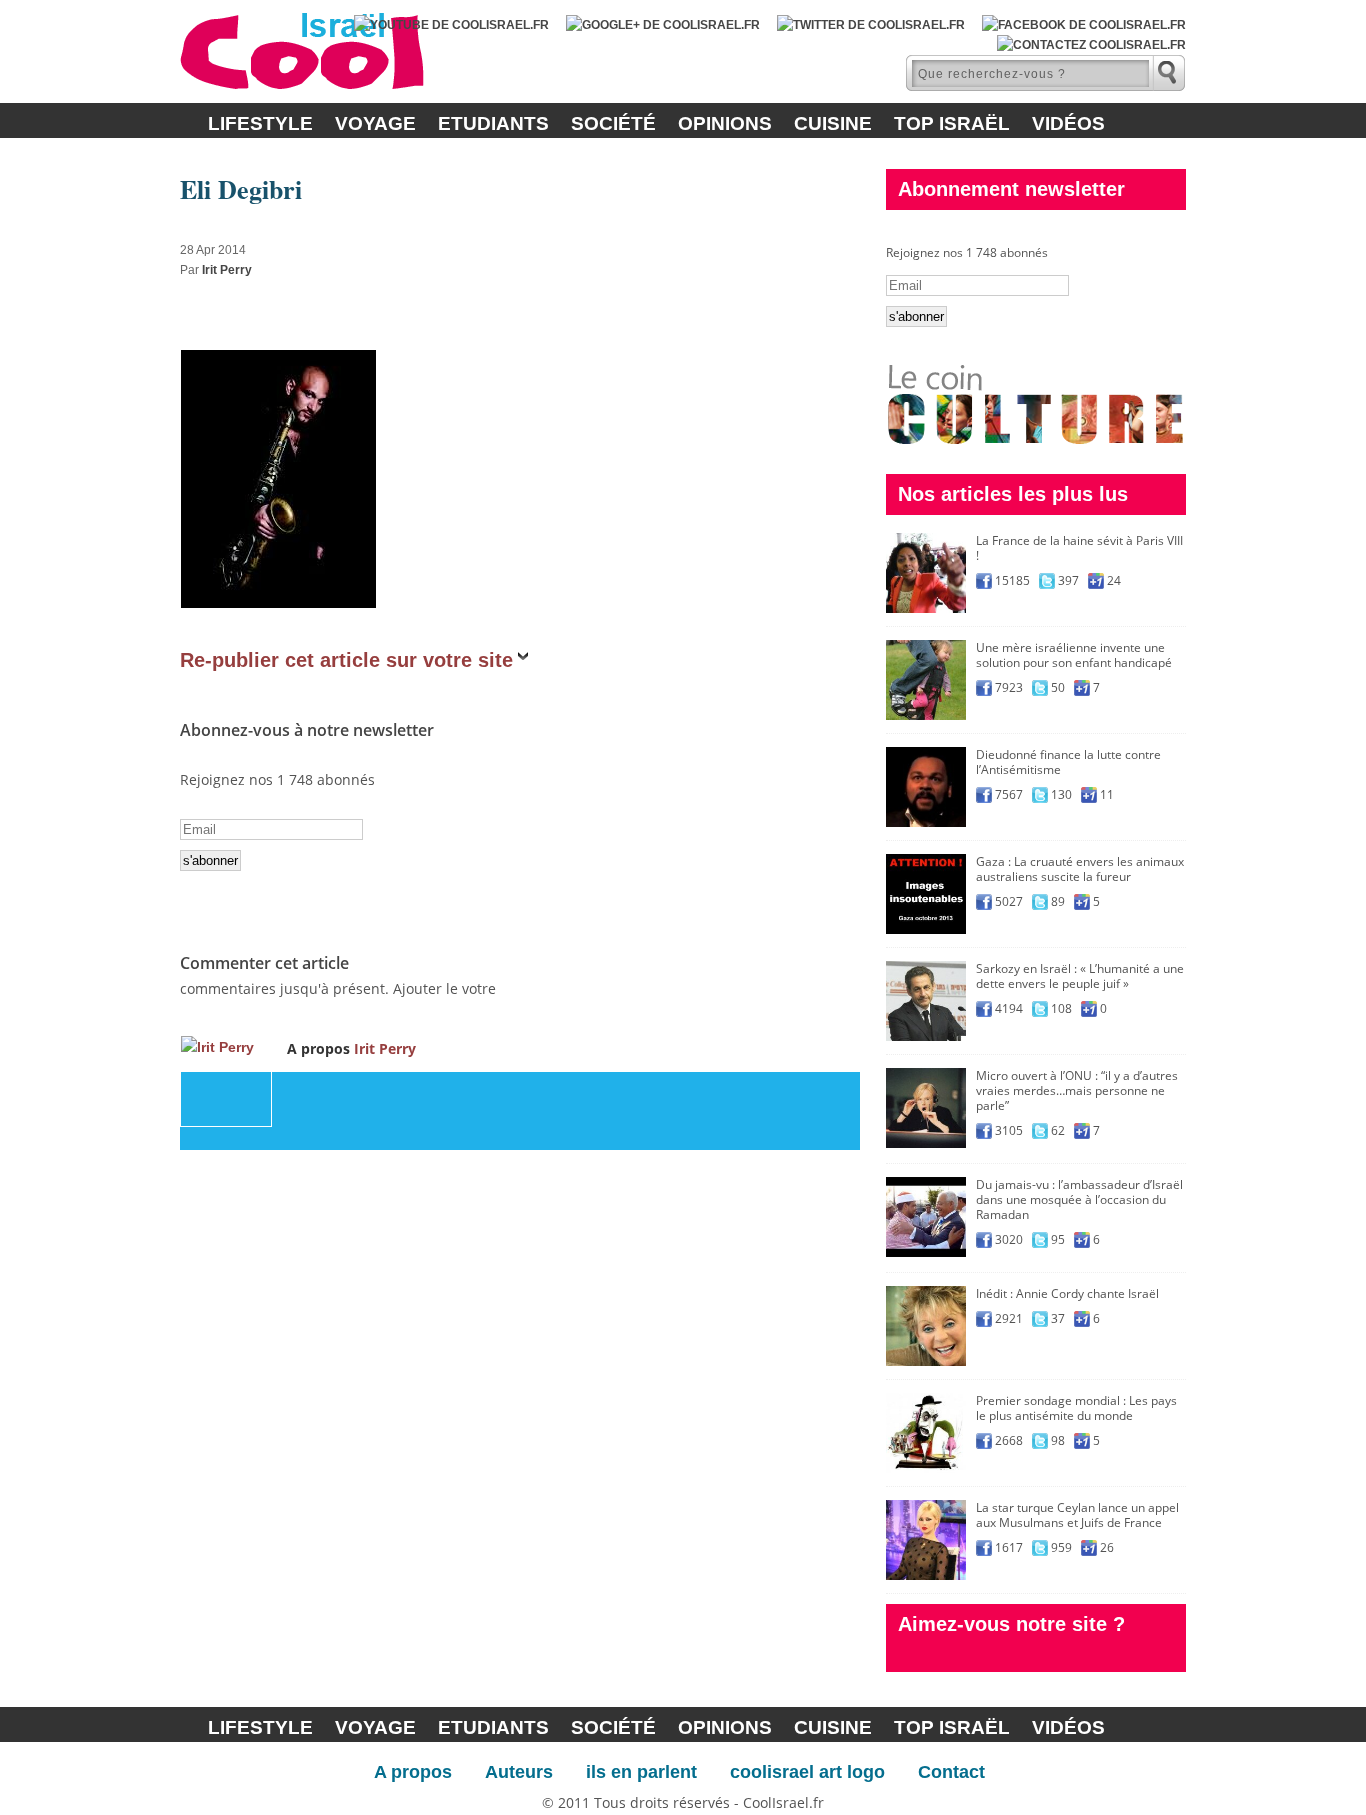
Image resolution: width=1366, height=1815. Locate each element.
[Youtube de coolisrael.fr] (451, 25)
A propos (413, 1772)
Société (613, 123)
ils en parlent (641, 1772)
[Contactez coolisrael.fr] (1091, 45)
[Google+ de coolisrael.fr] (663, 25)
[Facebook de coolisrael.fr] (1084, 25)
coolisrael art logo (807, 1772)
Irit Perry (227, 270)
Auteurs (519, 1772)
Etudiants (493, 123)
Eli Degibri (241, 189)
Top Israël (952, 123)
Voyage (375, 123)
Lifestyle (260, 123)
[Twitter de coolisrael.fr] (871, 25)
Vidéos (1068, 123)
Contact (951, 1772)
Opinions (725, 123)
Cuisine (833, 123)
